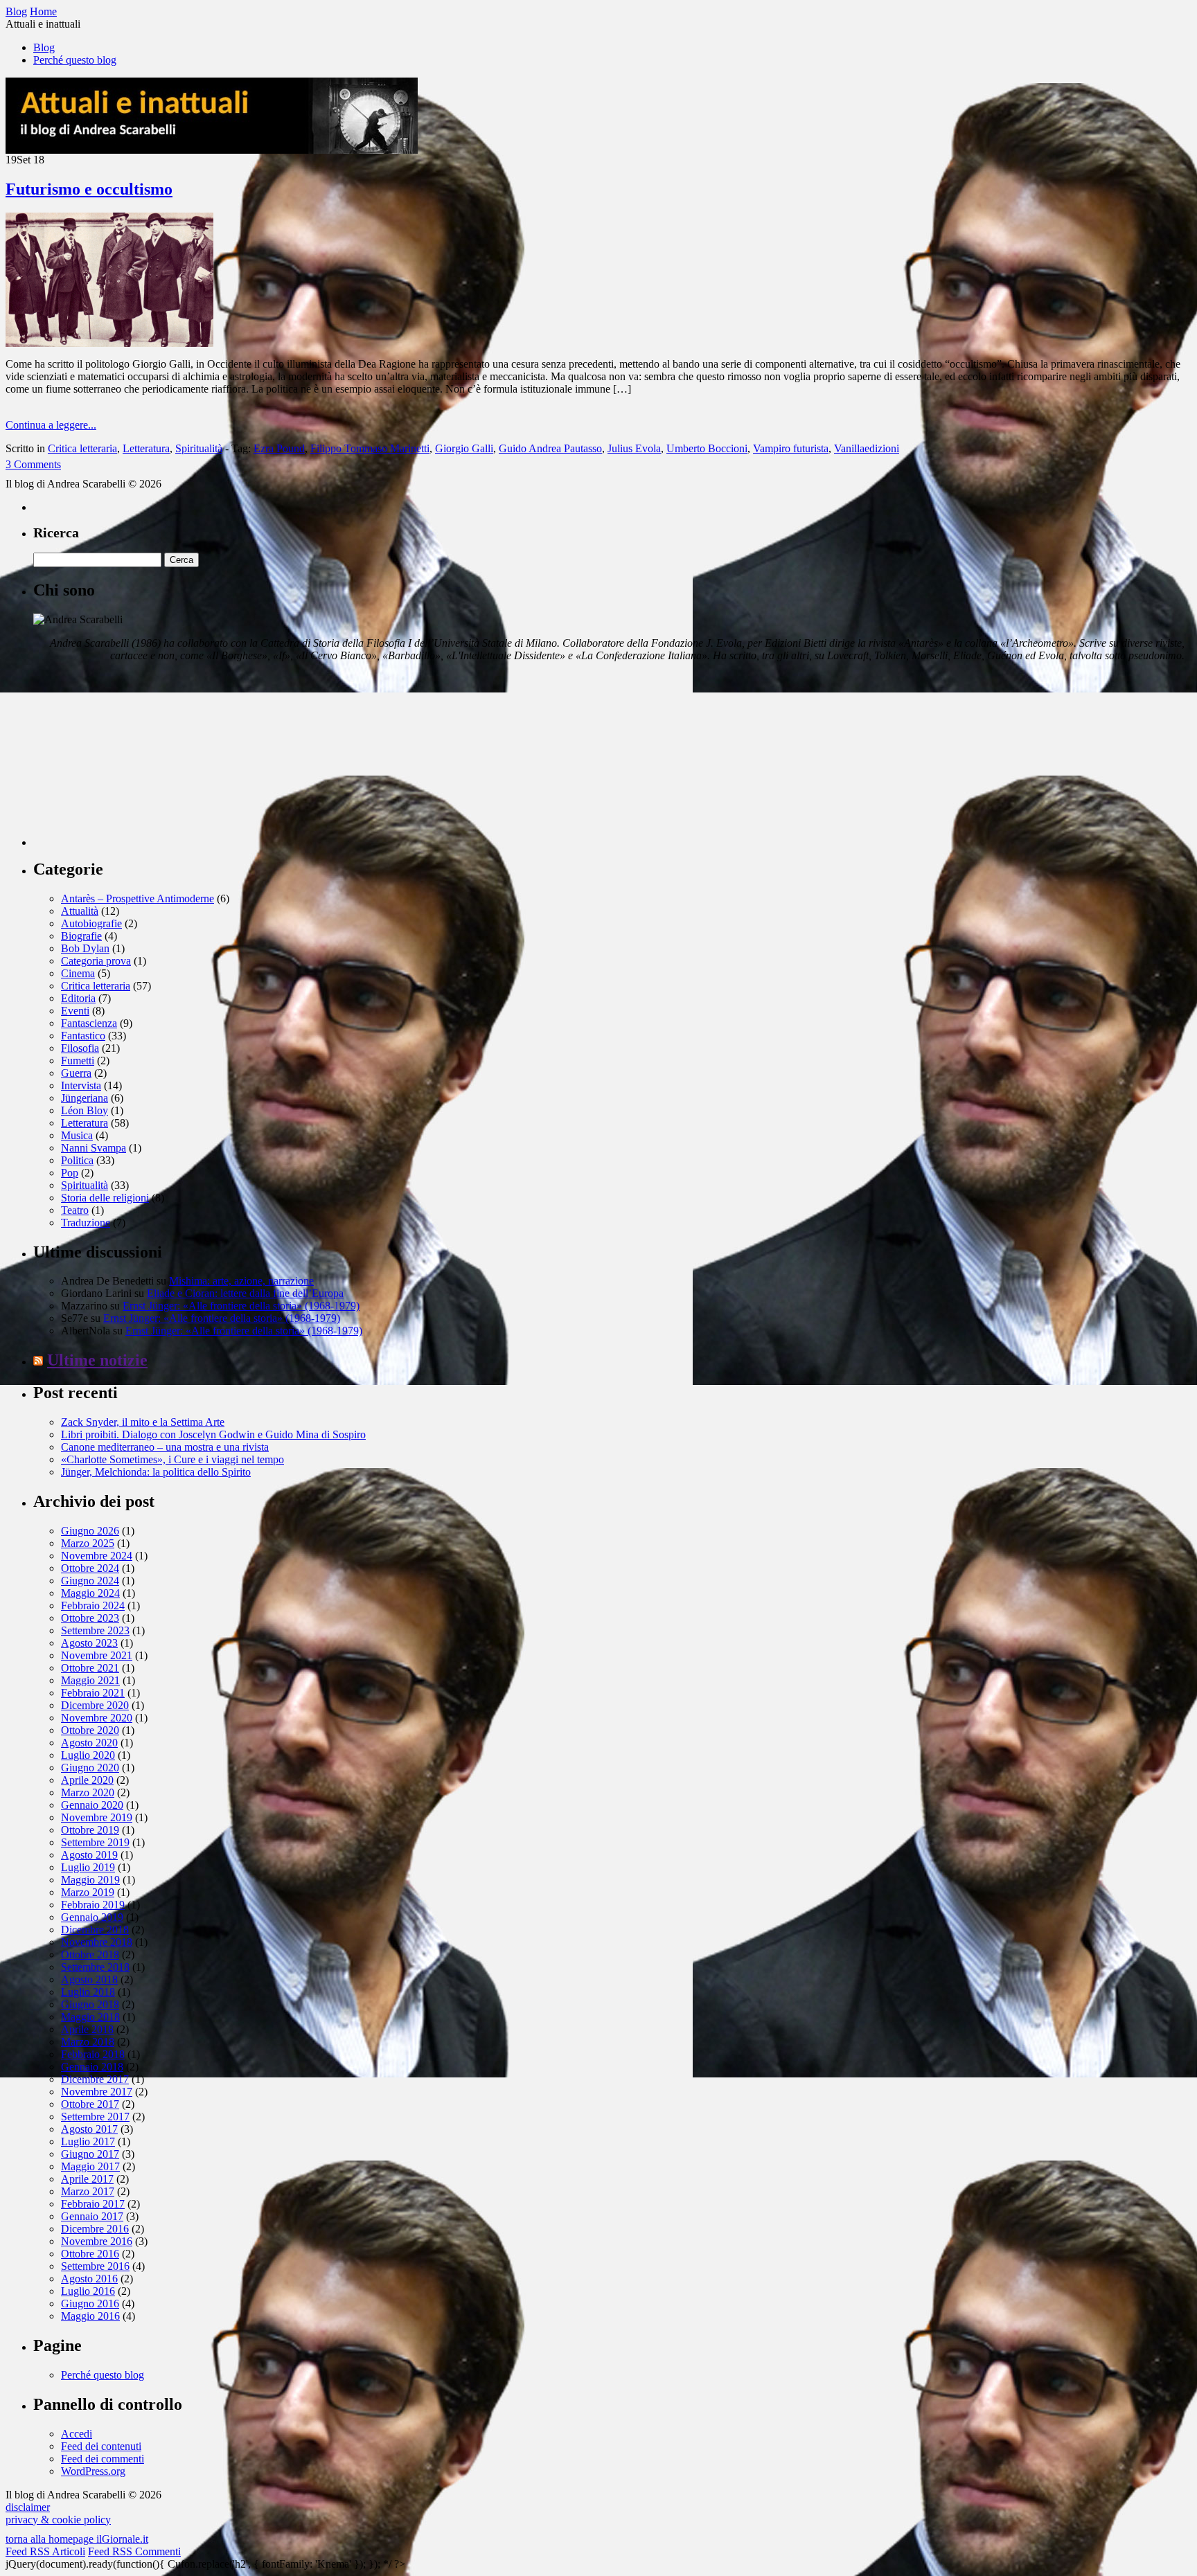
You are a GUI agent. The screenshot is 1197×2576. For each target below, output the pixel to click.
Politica (77, 1160)
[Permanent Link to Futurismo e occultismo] (109, 343)
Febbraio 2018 (93, 2054)
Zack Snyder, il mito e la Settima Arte (143, 1422)
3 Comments (33, 464)
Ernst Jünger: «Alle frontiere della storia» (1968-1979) (241, 1306)
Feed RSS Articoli (45, 2551)
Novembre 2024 (97, 1556)
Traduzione (86, 1223)
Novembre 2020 (97, 1718)
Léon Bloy (85, 1110)
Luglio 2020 (88, 1755)
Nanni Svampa (94, 1148)
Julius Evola (634, 448)
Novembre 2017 (97, 2092)
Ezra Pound (279, 448)
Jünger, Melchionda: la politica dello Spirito (156, 1472)
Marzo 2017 (88, 2191)
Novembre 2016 (97, 2241)
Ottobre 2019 (90, 1830)
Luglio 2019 (88, 1867)
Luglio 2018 (88, 1992)
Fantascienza (89, 1023)
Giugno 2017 (90, 2154)
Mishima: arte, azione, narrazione (241, 1281)
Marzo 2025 (88, 1543)
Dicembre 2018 (95, 1930)
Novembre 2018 (97, 1942)
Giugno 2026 (90, 1531)
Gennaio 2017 (92, 2216)
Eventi (75, 1011)
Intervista (81, 1085)
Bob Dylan (85, 948)
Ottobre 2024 (90, 1568)
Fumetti (78, 1061)
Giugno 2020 (90, 1768)
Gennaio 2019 (92, 1917)
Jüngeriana (85, 1098)
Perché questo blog (75, 60)
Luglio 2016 (88, 2291)
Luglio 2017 (88, 2141)
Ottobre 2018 (90, 1955)
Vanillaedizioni (867, 448)
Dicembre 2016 (95, 2229)
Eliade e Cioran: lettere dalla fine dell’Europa (245, 1293)
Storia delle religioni (105, 1198)
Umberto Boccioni (707, 448)
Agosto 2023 (89, 1643)
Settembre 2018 (95, 1967)
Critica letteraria (82, 448)
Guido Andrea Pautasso (550, 448)
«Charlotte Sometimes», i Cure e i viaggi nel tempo (172, 1459)
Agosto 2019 (89, 1855)
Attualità (80, 911)
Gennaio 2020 (92, 1805)
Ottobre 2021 (90, 1668)
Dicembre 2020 (95, 1705)
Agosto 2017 (89, 2129)
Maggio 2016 (90, 2316)
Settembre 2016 (95, 2266)
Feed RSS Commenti (134, 2551)
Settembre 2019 (95, 1842)
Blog (44, 47)
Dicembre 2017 (95, 2079)
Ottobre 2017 (90, 2104)
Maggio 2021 (90, 1680)
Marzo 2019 (88, 1892)
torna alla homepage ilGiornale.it (77, 2539)
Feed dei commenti (103, 2459)
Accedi (77, 2434)
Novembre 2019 (97, 1817)
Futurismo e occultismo (89, 189)
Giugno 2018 (90, 2004)
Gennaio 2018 (92, 2067)
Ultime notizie (97, 1360)
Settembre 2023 (95, 1630)
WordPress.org (93, 2471)
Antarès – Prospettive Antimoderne (138, 898)
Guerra (76, 1073)
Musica (77, 1135)
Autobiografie (91, 923)
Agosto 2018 (89, 1979)
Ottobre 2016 (90, 2254)
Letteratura (146, 448)
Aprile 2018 (87, 2029)
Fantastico (83, 1036)
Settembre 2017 (95, 2117)
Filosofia (80, 1048)
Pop (70, 1173)
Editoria (78, 998)
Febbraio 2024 (93, 1605)
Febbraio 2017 (93, 2204)
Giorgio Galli (464, 448)
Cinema (78, 973)
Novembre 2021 (97, 1655)
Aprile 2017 (87, 2179)
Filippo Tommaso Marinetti (370, 448)
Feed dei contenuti (101, 2446)
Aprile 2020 (87, 1780)
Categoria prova (96, 961)
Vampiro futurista (791, 448)
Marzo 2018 (88, 2042)
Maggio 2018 (90, 2017)
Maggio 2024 (90, 1593)
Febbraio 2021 (93, 1693)
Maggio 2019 (90, 1880)
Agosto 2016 (89, 2279)
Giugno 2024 (90, 1581)
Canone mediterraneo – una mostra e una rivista (165, 1447)
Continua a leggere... (51, 425)
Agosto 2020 (89, 1743)
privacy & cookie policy (58, 2520)
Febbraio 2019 (93, 1905)
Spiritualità (199, 448)
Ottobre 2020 (90, 1730)
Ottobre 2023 (90, 1618)
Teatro (75, 1210)
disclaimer (28, 2507)
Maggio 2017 (90, 2166)
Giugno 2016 (90, 2304)
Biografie (81, 936)
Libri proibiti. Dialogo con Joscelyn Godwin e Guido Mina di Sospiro (213, 1434)
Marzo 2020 (88, 1792)
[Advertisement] (137, 760)
